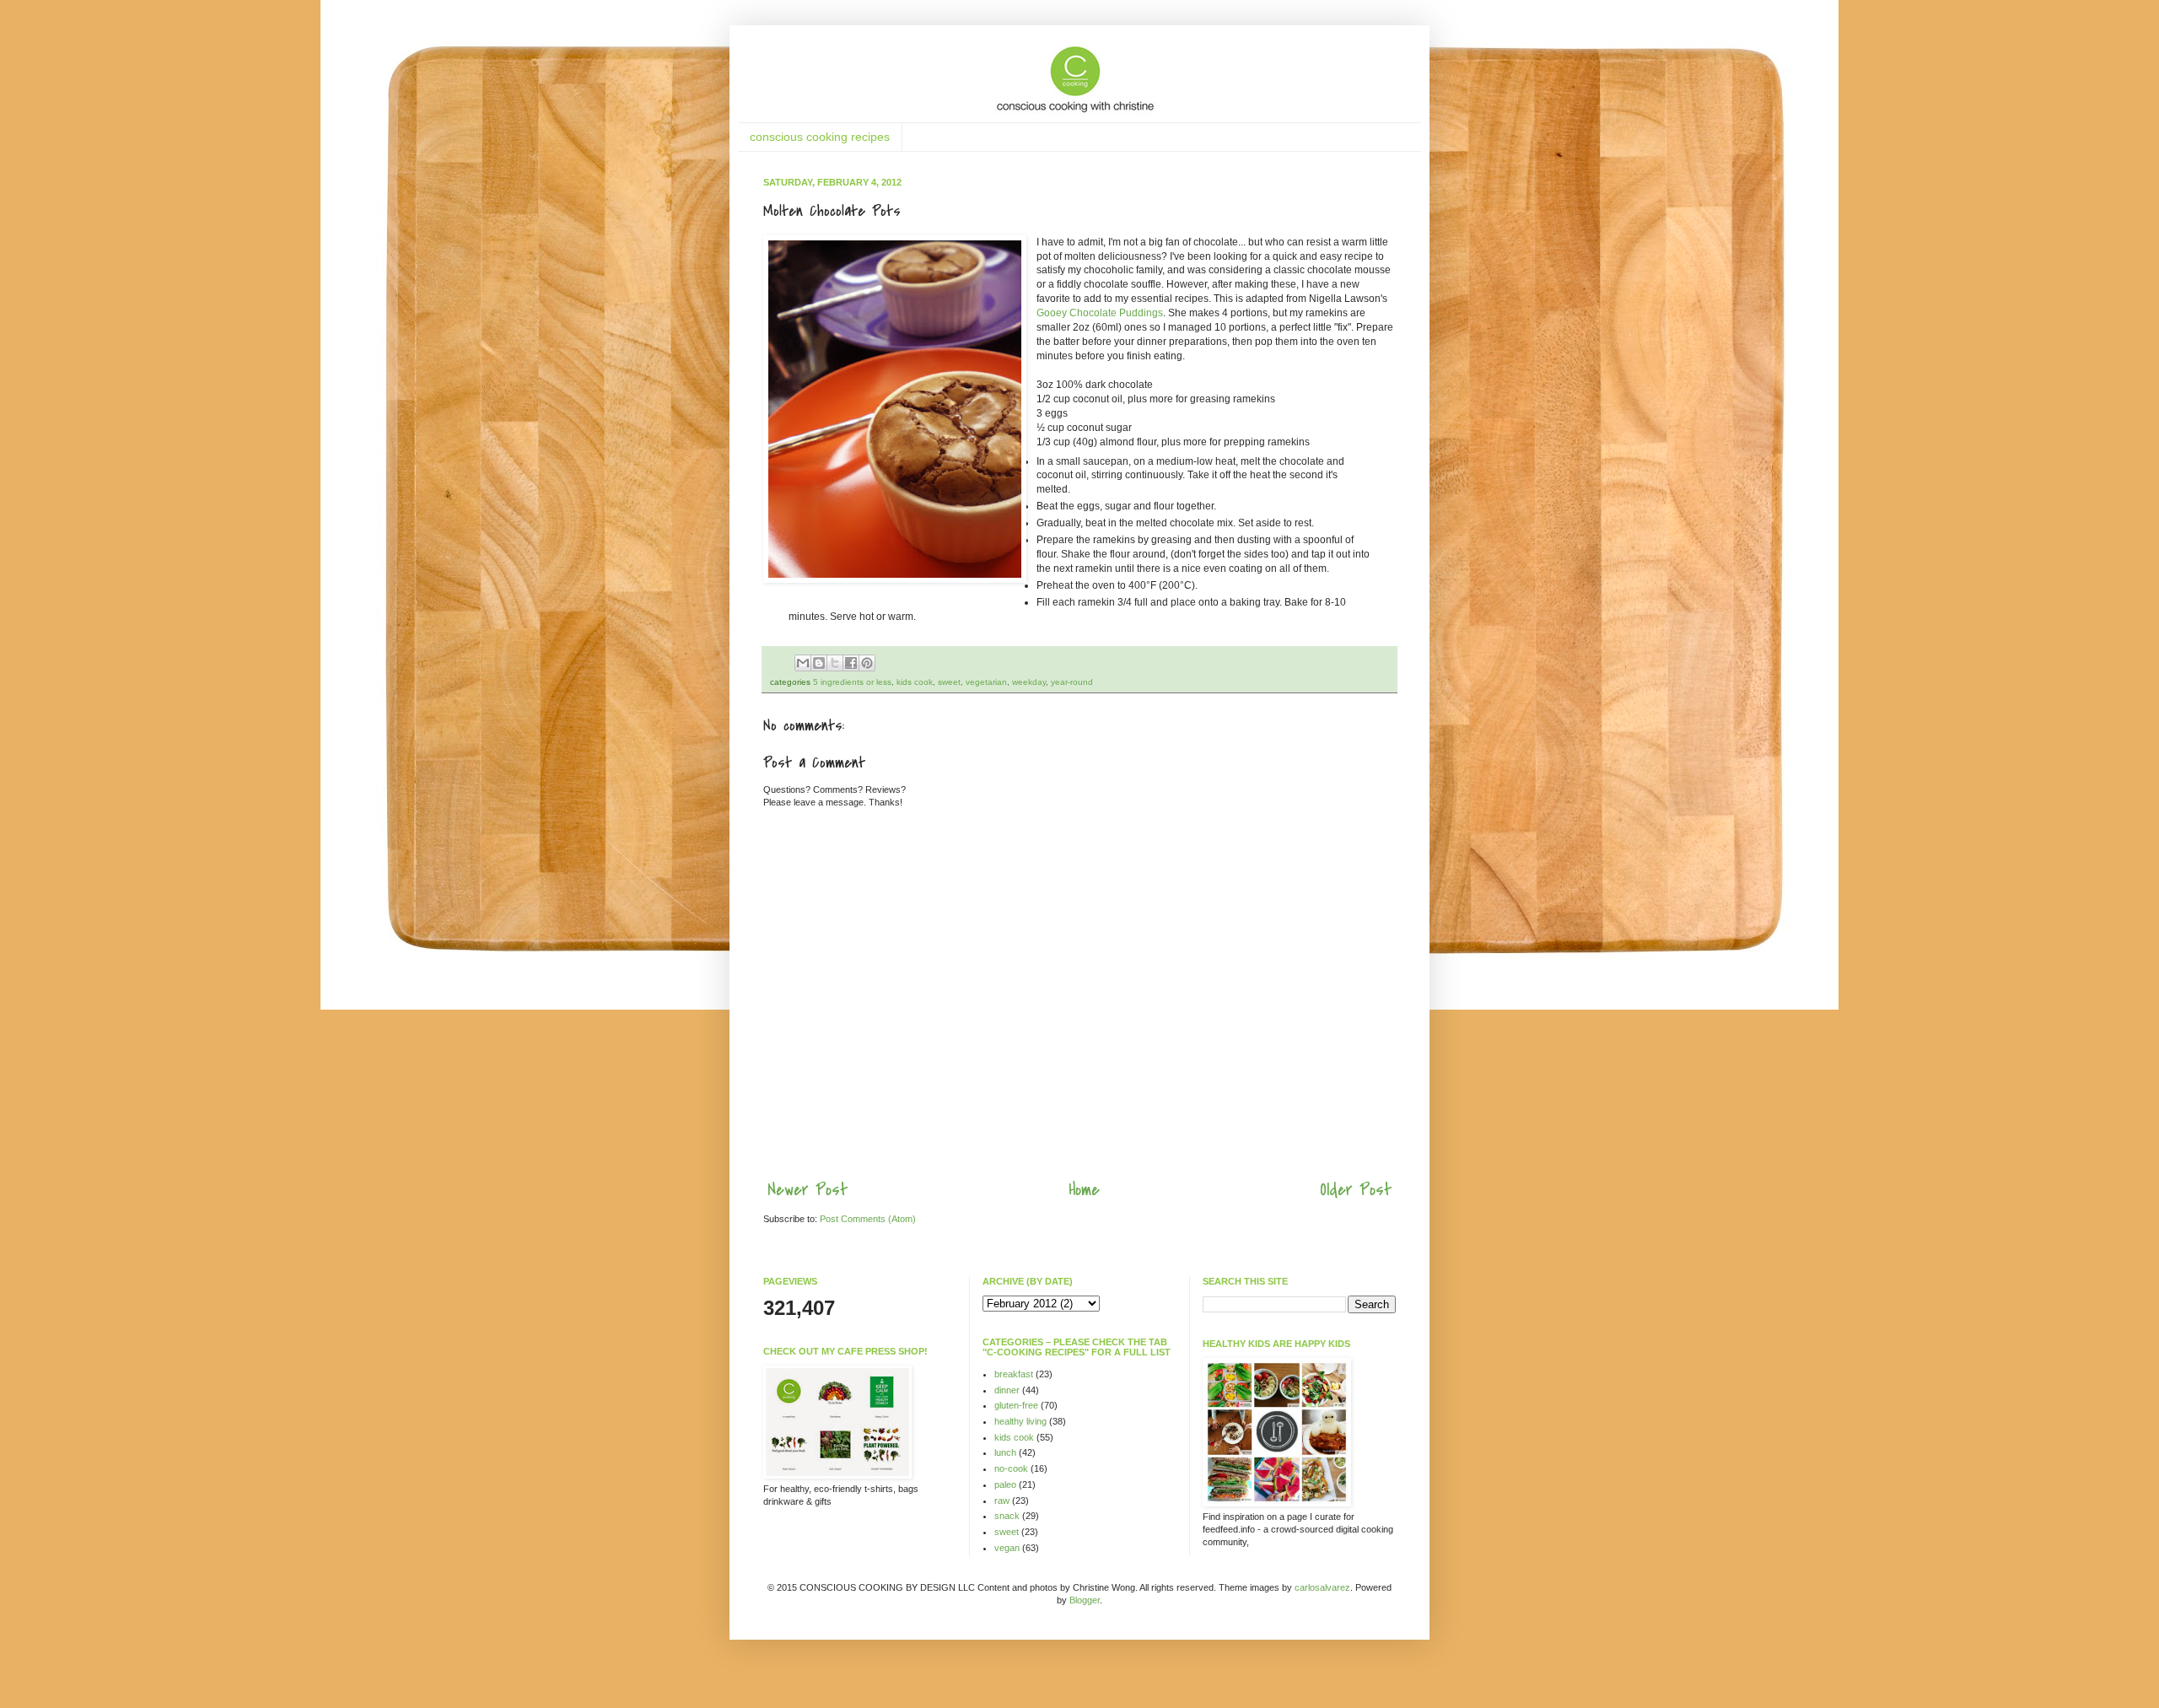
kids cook (915, 682)
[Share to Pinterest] (867, 663)
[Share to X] (835, 663)
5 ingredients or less (852, 682)
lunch (1005, 1452)
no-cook (1011, 1468)
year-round (1072, 682)
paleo (1005, 1484)
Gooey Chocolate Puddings (1100, 313)
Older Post (1356, 1190)
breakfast (1014, 1374)
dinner (1007, 1390)
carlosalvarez (1322, 1587)
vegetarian (986, 682)
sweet (949, 682)
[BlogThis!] (819, 663)
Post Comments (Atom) (868, 1219)
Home (1084, 1190)
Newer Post (808, 1190)
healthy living (1020, 1421)
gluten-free (1016, 1405)
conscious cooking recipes (820, 137)
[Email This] (803, 663)
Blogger (1085, 1600)
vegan (1007, 1548)
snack (1007, 1516)
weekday (1029, 682)
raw (1002, 1501)
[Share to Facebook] (851, 663)
